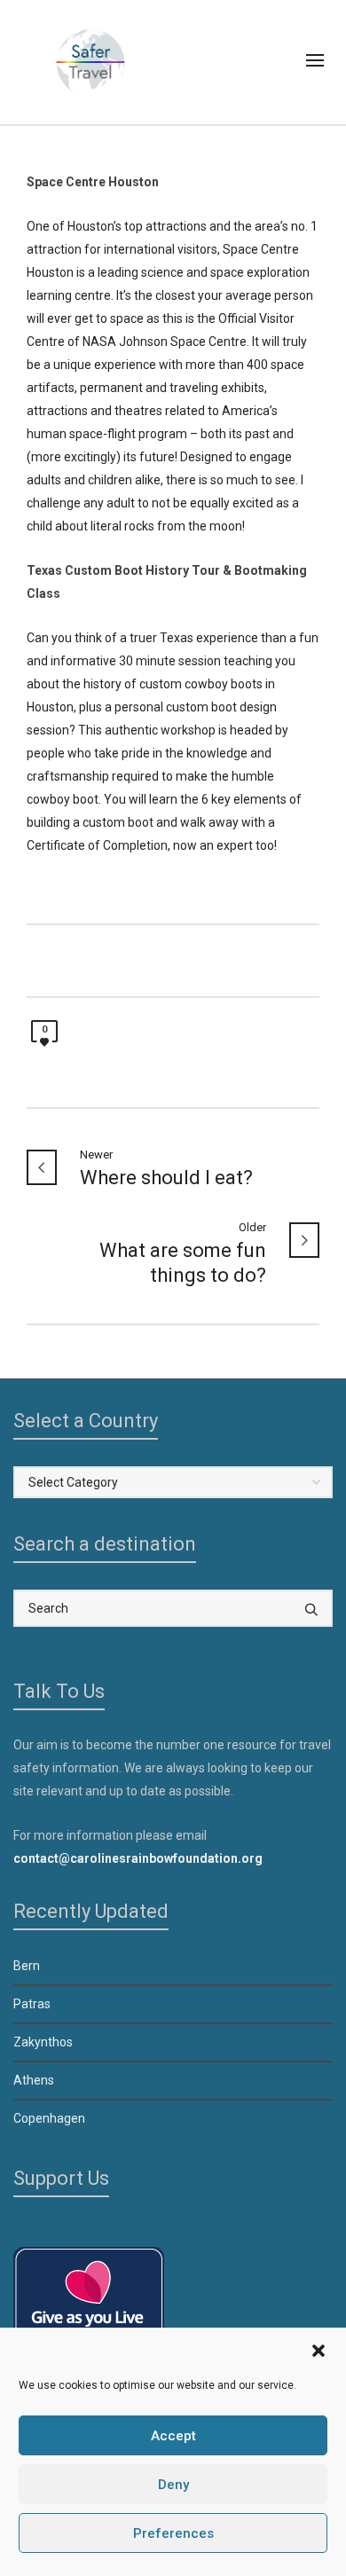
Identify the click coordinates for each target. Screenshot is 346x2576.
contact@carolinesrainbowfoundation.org (138, 1858)
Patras (32, 2004)
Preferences (173, 2533)
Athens (34, 2080)
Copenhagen (49, 2118)
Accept (173, 2436)
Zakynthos (43, 2042)
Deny (173, 2485)
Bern (27, 1966)
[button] (318, 2351)
